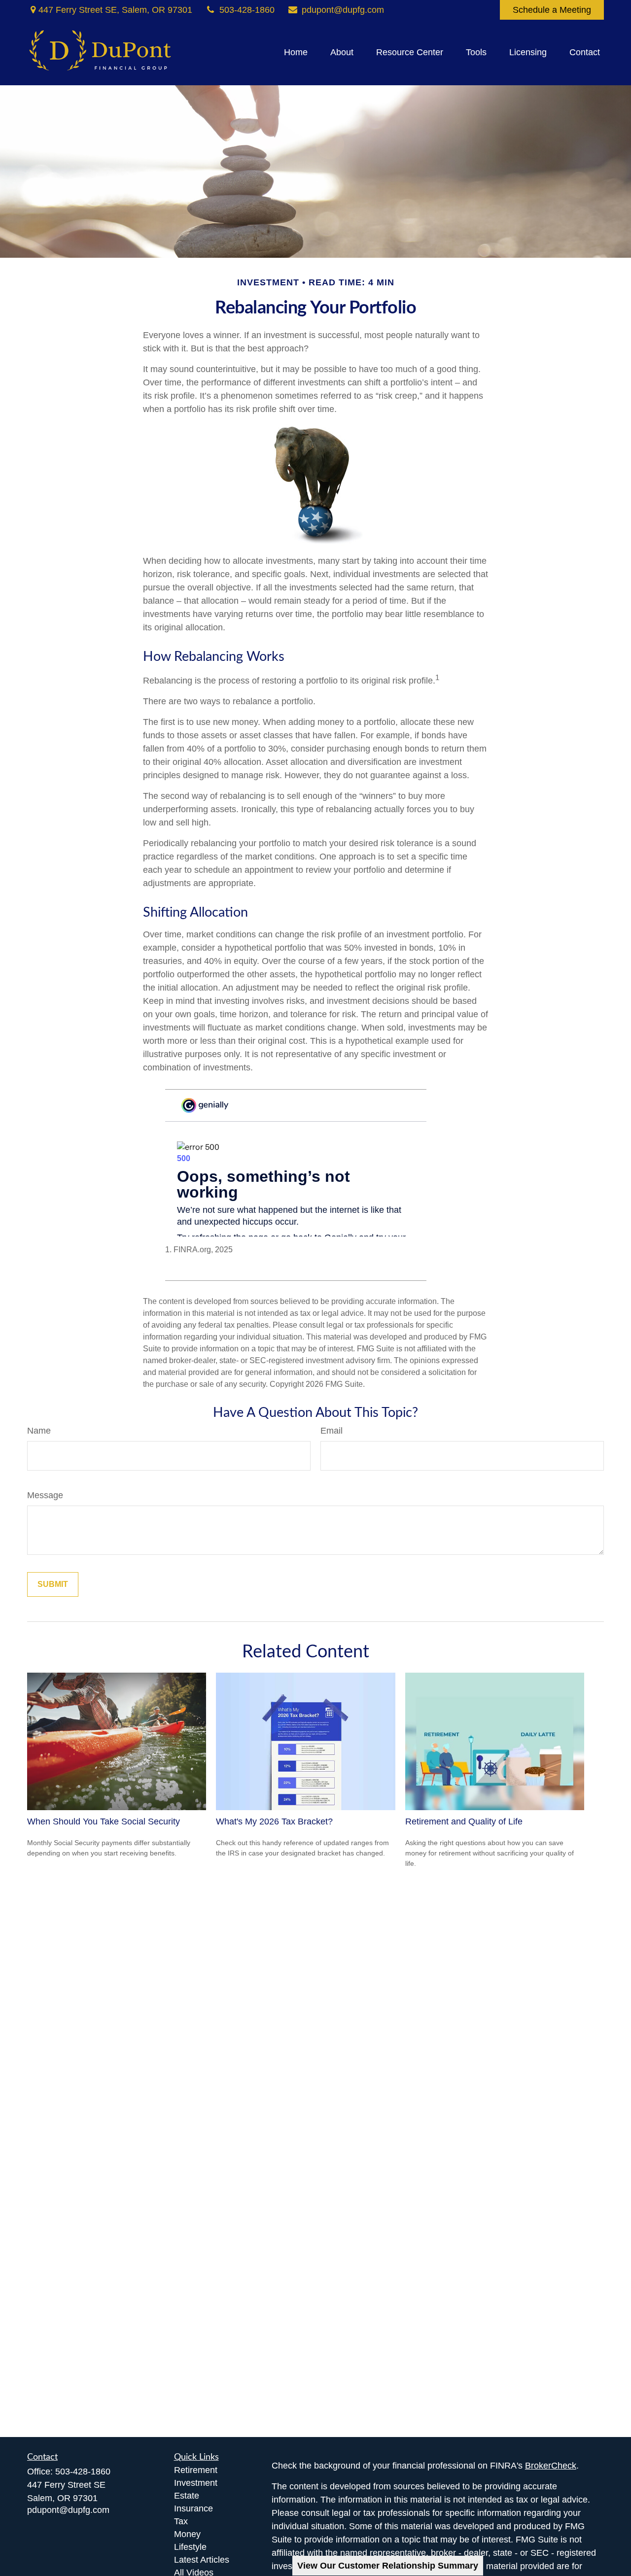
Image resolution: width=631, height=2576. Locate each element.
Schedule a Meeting (552, 10)
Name (39, 1431)
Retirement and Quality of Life (464, 1821)
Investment (196, 2483)
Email (332, 1431)
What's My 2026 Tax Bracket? (274, 1821)
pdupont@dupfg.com (343, 10)
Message (45, 1495)
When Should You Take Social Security (104, 1821)
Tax (181, 2521)
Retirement (196, 2470)
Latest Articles (202, 2560)
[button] (296, 53)
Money (187, 2534)
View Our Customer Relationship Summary (388, 2566)
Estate (187, 2496)
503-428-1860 (247, 10)
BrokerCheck (551, 2466)
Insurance (193, 2508)
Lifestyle (190, 2547)
